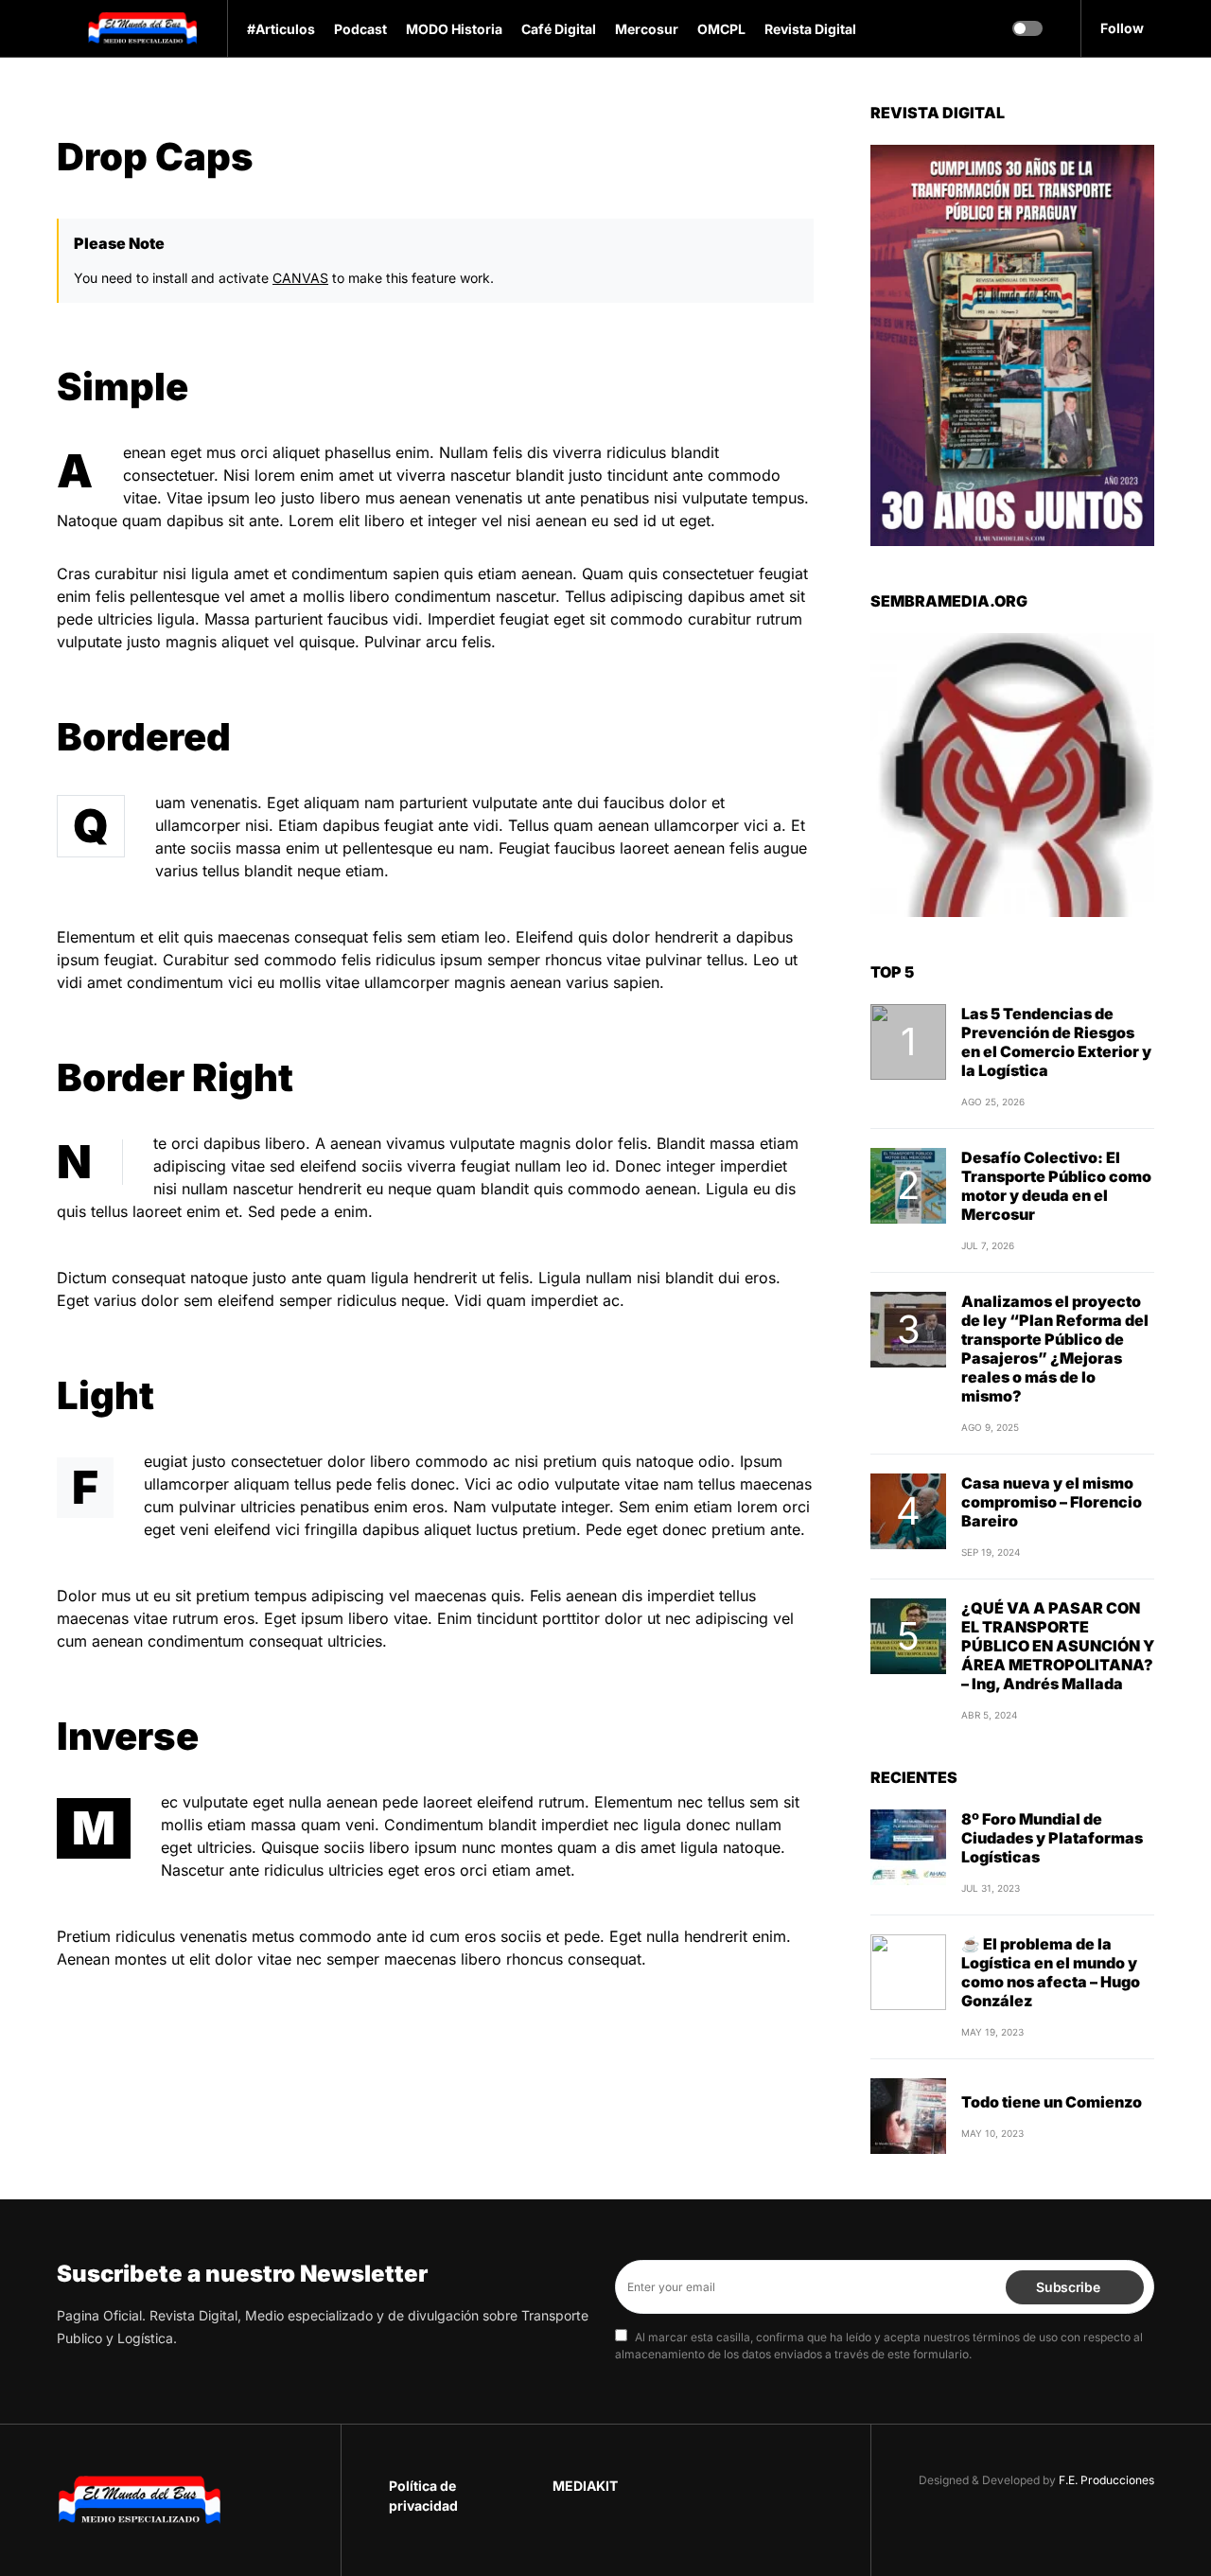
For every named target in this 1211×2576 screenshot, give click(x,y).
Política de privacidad (423, 2496)
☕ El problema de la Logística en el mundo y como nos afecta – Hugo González (1051, 1859)
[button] (62, 28)
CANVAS (300, 278)
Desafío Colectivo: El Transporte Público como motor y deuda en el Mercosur (1056, 1072)
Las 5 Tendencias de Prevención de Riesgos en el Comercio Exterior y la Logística (1056, 928)
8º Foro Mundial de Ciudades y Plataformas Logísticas (1052, 1724)
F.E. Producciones (1106, 2480)
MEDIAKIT (585, 2486)
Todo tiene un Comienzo (1052, 1988)
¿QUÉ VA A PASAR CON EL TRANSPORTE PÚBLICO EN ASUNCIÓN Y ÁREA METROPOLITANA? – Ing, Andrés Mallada (1058, 1532)
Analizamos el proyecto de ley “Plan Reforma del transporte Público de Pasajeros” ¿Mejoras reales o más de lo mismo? (1055, 1235)
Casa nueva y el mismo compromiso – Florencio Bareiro (1052, 1388)
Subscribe (1068, 2286)
